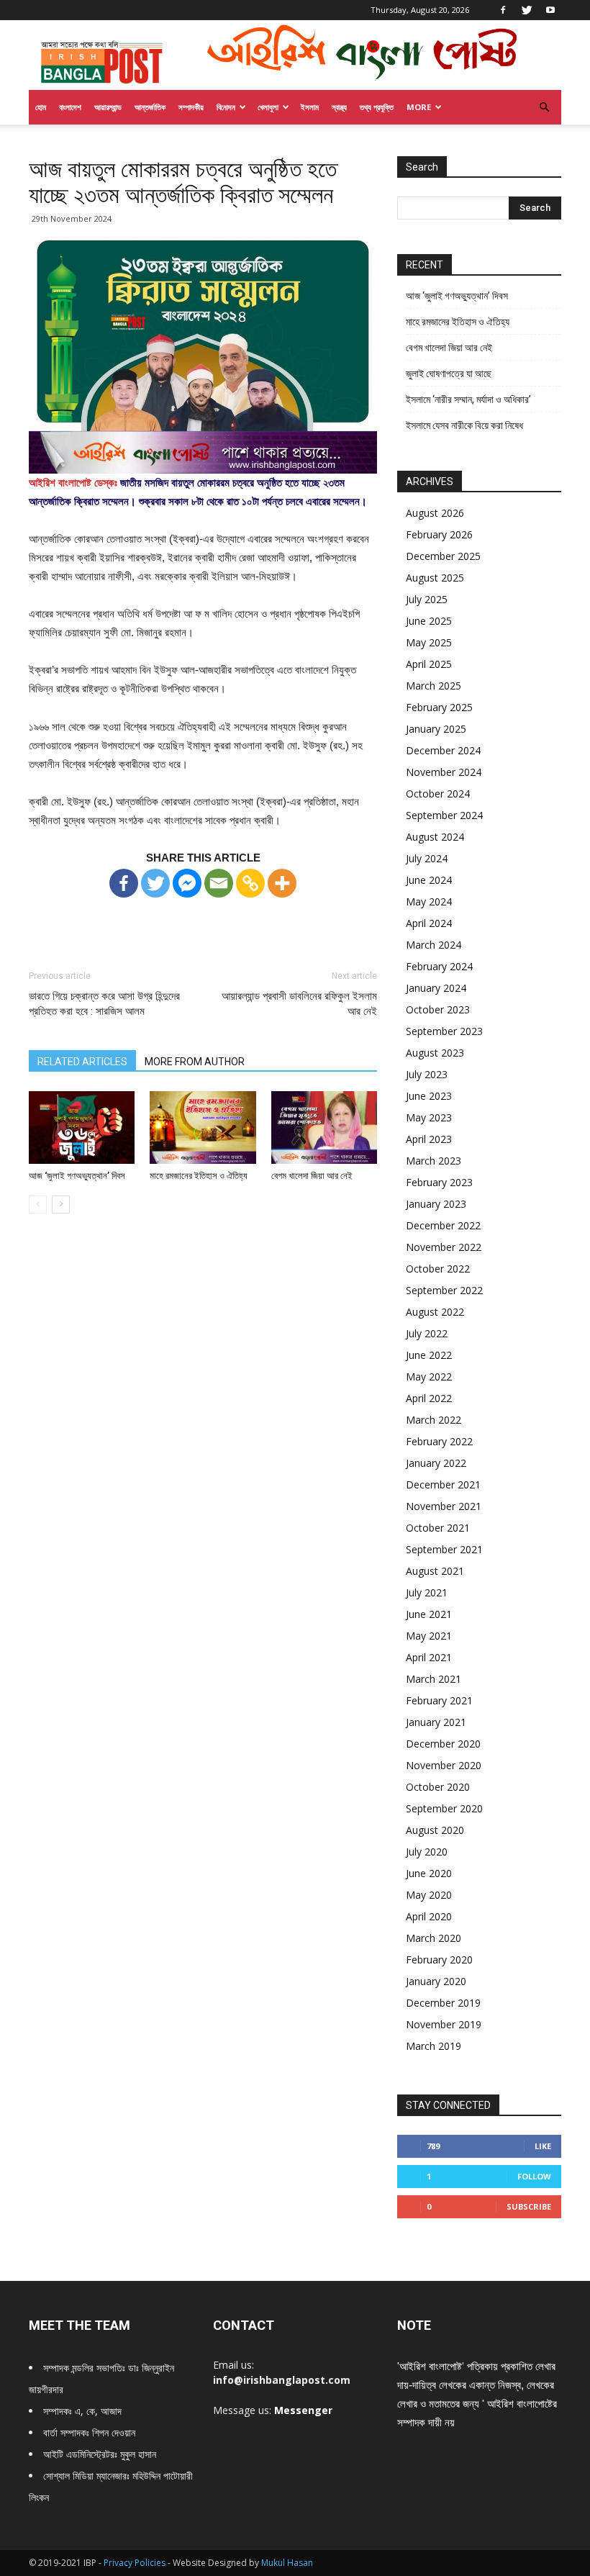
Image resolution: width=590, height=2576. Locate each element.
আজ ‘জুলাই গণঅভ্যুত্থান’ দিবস (77, 1176)
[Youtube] (550, 10)
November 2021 (444, 1506)
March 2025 (434, 686)
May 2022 (429, 1377)
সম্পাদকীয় (191, 107)
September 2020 (444, 1808)
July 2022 (427, 1333)
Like (543, 2146)
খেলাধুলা (268, 107)
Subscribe (529, 2206)
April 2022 (429, 1398)
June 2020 (429, 1873)
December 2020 (443, 1744)
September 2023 (444, 1031)
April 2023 (429, 1139)
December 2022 (443, 1225)
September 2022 (444, 1290)
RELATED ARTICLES (82, 1062)
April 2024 (429, 923)
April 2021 (429, 1657)
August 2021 (435, 1571)
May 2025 (429, 642)
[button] (544, 108)
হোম (41, 107)
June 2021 (429, 1614)
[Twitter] (527, 10)
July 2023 (427, 1074)
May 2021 (429, 1636)
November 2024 (444, 772)
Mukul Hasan (287, 2563)
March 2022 (434, 1420)
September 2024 (444, 815)
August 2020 (435, 1830)
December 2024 (443, 750)
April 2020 (429, 1916)
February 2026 (439, 534)
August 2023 (435, 1053)
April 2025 (429, 664)
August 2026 (435, 513)
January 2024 (436, 988)
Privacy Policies (136, 2563)
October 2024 (438, 794)
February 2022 (439, 1441)
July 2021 (427, 1592)
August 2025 (435, 578)
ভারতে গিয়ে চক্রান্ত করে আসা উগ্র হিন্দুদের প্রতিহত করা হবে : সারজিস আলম (104, 1004)
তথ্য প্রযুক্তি (377, 107)
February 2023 (439, 1182)
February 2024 (439, 966)
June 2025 (429, 621)
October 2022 (438, 1269)
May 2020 (429, 1895)
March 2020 (434, 1938)
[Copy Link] (250, 883)
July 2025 (427, 599)
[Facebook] (503, 10)
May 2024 (429, 901)
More (419, 107)
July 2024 (427, 858)
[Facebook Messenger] (187, 883)
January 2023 (436, 1204)
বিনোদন (226, 107)
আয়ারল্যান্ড (108, 107)
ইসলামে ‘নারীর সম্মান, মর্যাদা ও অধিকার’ (468, 399)
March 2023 (434, 1161)
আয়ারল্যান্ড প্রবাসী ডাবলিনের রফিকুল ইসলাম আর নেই (299, 1004)
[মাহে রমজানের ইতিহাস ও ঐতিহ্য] (203, 1127)
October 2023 (438, 1009)
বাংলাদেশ (70, 107)
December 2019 (443, 2003)
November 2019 (444, 2024)
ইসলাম (310, 107)
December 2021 (443, 1484)
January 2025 (436, 729)
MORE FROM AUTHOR (195, 1062)
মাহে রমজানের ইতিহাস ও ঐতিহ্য (199, 1176)
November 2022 (444, 1247)
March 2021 (434, 1679)
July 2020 (427, 1852)
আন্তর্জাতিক (150, 107)
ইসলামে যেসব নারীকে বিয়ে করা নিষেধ (464, 425)
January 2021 (436, 1722)
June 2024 (429, 880)
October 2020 (438, 1787)
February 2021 (439, 1700)
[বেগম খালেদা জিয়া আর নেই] (324, 1127)
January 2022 (436, 1463)
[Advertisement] (203, 921)
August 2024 (435, 837)
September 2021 (444, 1549)
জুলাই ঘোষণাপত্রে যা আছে (449, 374)
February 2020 (439, 1960)
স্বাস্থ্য (339, 107)
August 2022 (435, 1312)
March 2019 (434, 2046)
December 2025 (443, 556)
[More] (282, 883)
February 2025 (439, 707)
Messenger (303, 2410)
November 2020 (444, 1765)
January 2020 (436, 1981)
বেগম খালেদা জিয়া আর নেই (312, 1176)
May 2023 (429, 1117)
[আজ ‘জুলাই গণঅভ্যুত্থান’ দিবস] (82, 1127)
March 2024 (434, 945)
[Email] (219, 883)
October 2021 (438, 1528)
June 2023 (429, 1096)
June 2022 (429, 1355)
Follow (534, 2176)
